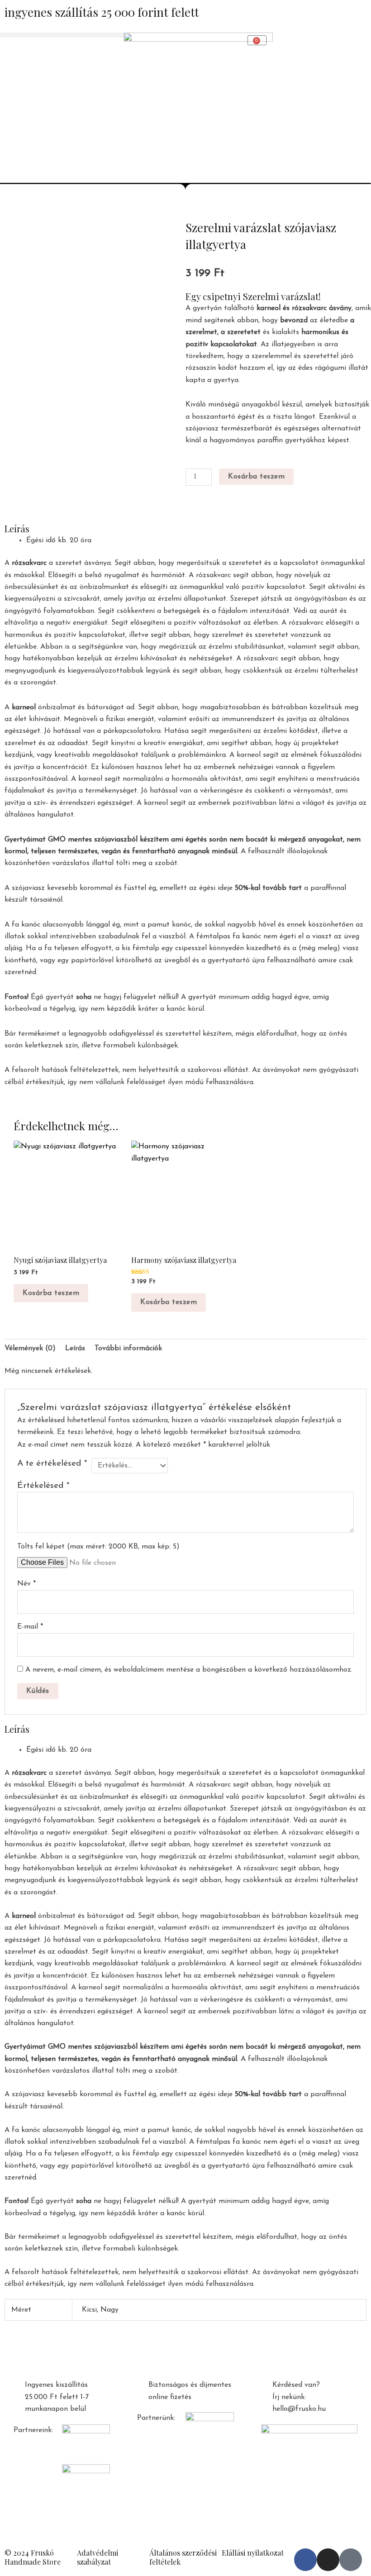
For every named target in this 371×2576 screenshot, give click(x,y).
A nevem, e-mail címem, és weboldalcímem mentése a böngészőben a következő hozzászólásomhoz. (189, 1670)
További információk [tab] (128, 1348)
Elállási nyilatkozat (253, 2553)
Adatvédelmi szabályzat (98, 2557)
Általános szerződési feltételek (183, 2557)
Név (26, 1584)
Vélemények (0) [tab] (30, 1348)
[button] (62, 35)
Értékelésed (43, 1486)
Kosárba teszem (256, 477)
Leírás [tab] (75, 1348)
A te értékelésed (52, 1464)
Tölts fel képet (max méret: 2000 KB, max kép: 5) (98, 1547)
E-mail (30, 1627)
